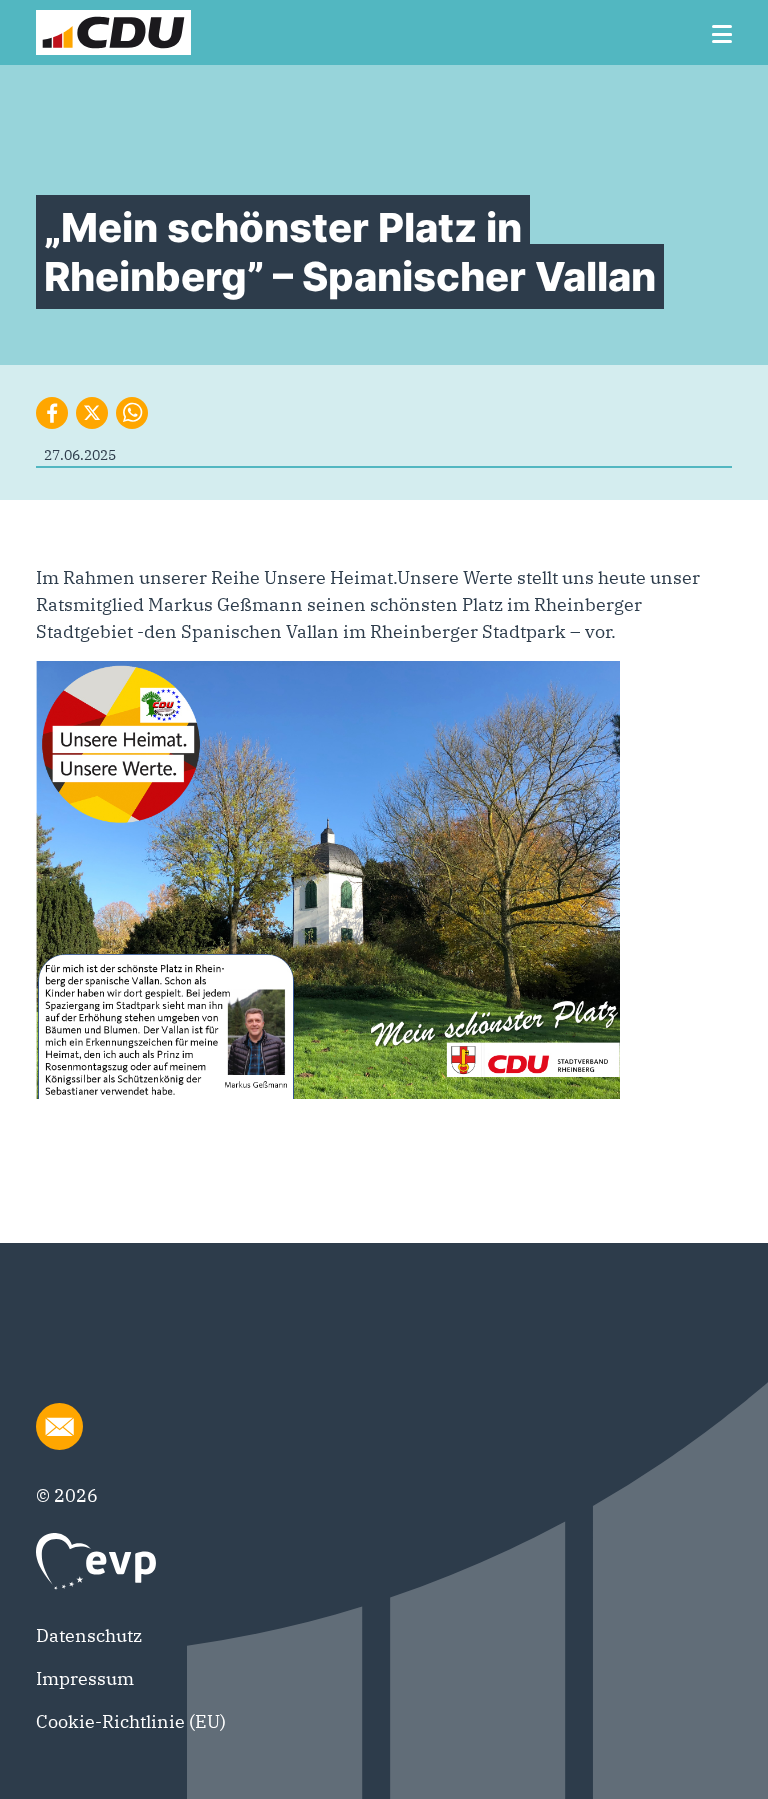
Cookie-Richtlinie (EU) (131, 1721)
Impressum (85, 1678)
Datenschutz (89, 1635)
